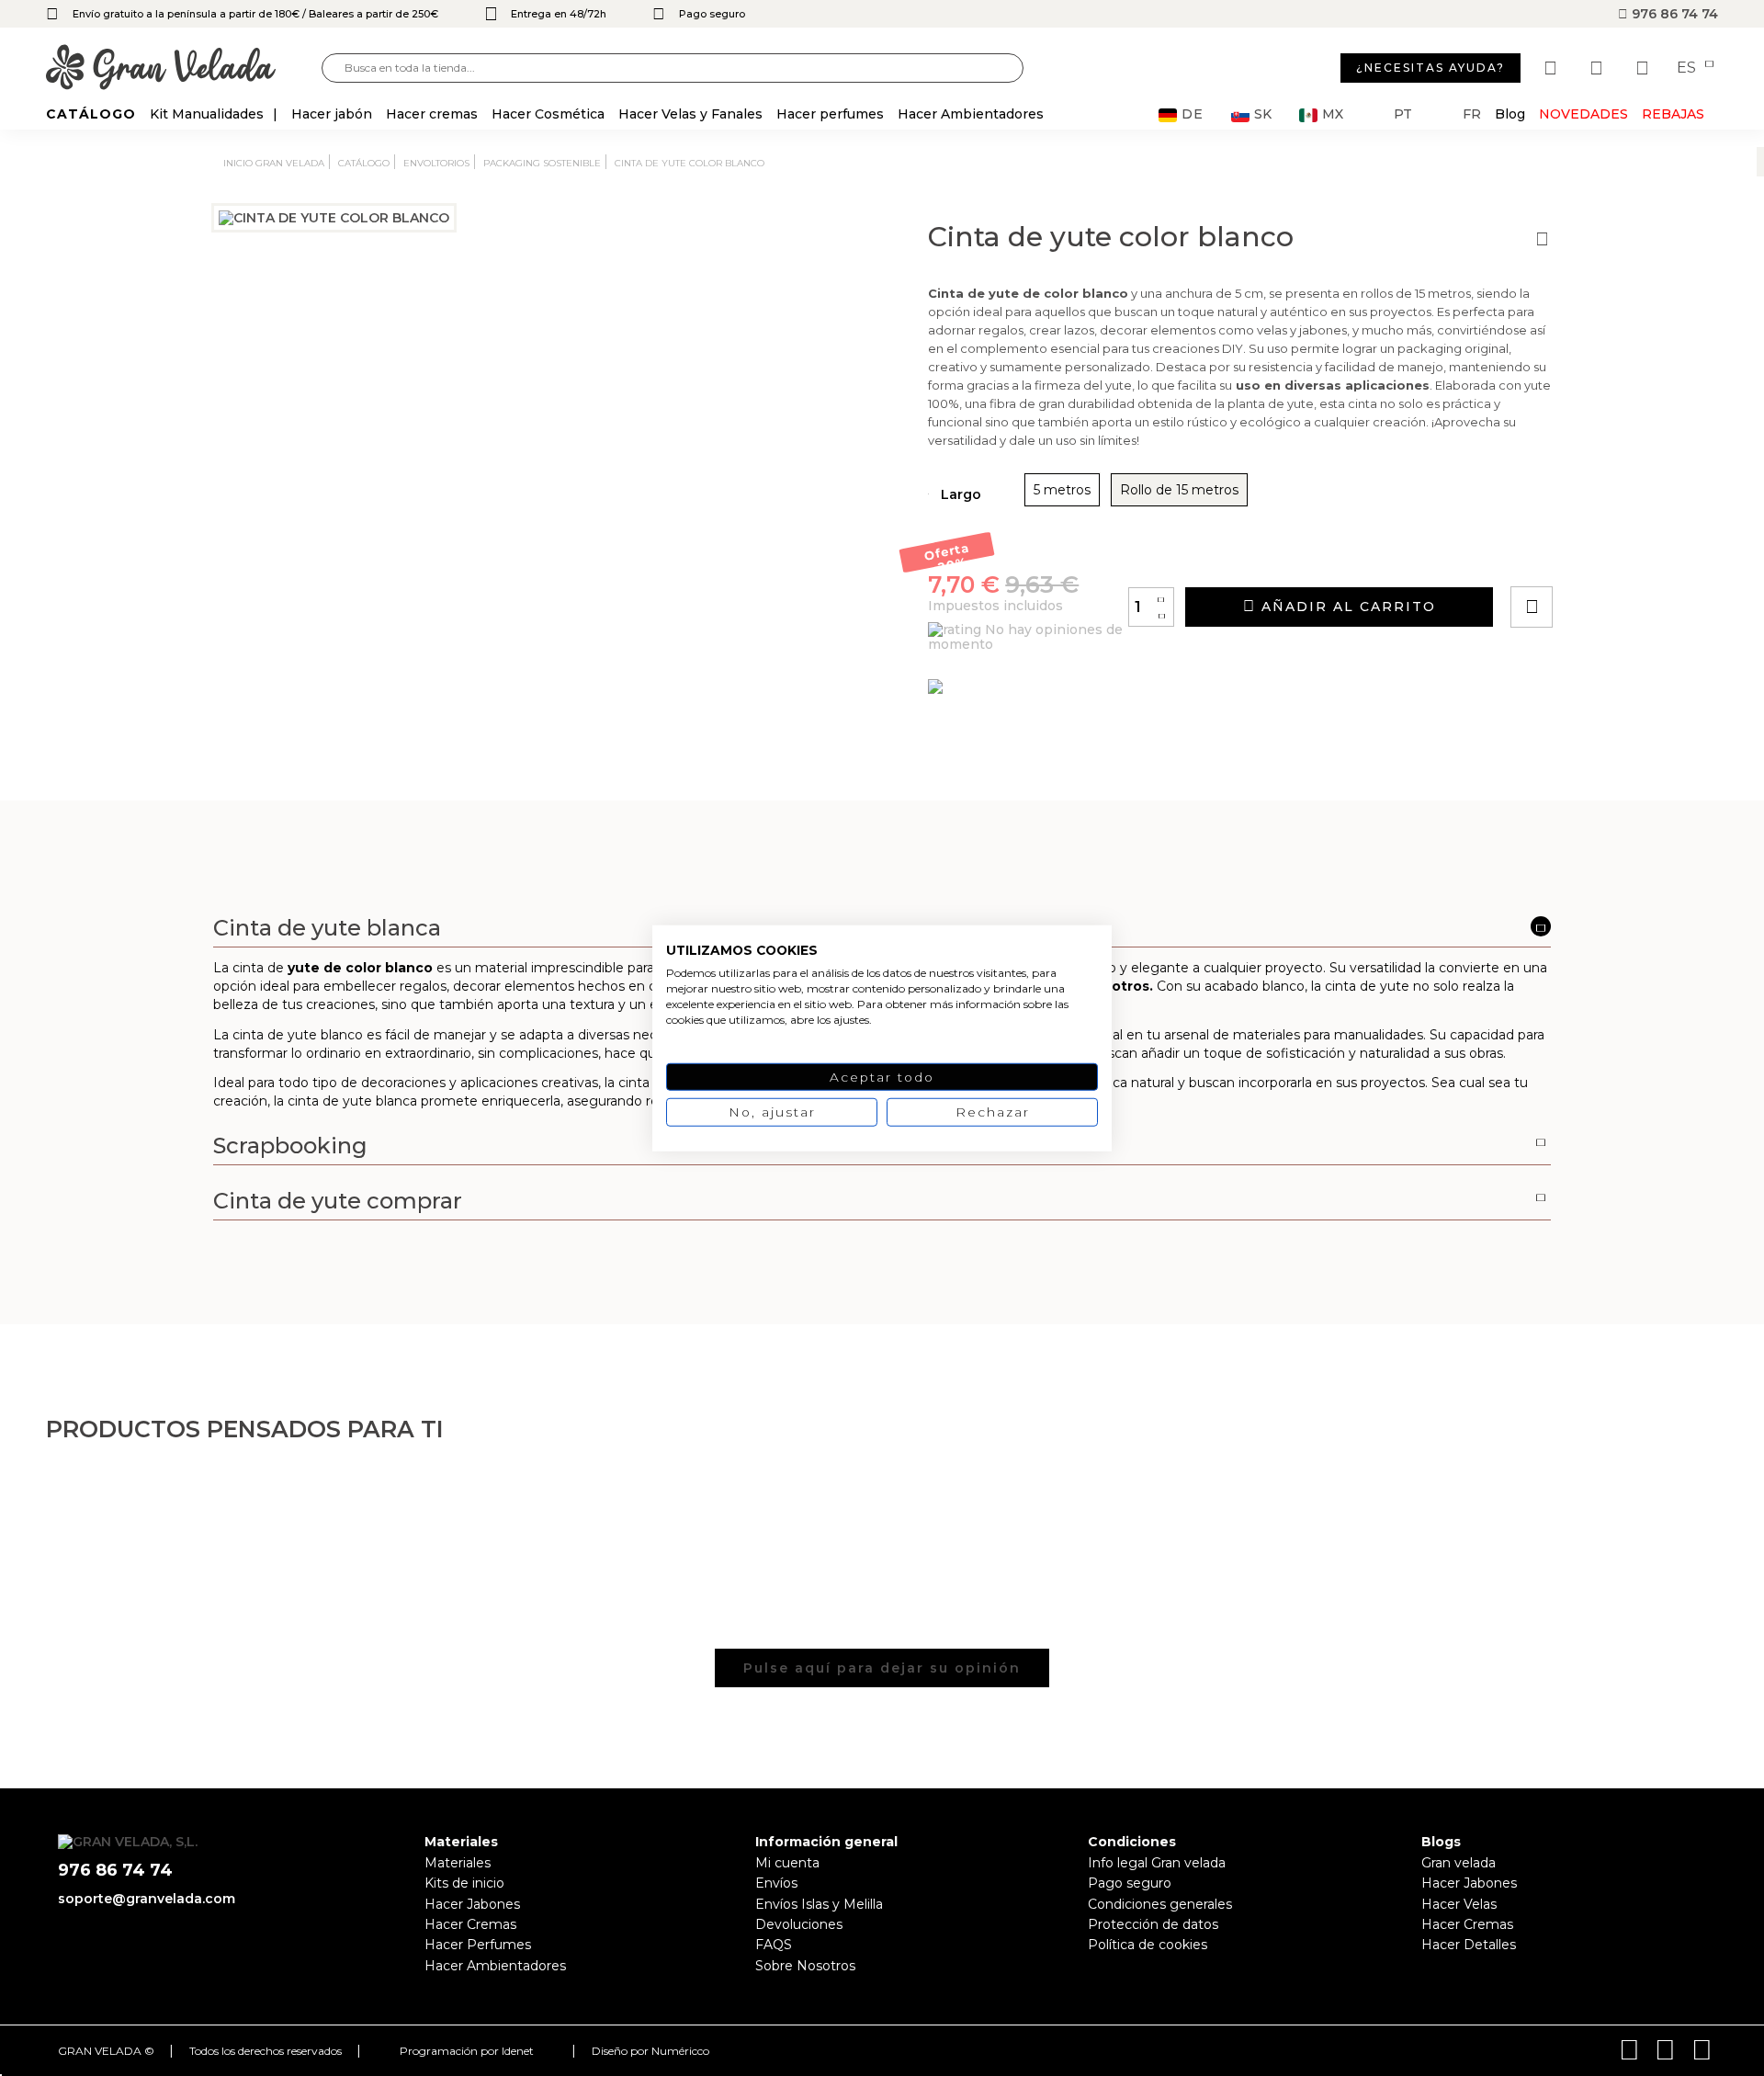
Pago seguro (1130, 1883)
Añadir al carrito (1346, 607)
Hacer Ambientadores (495, 1966)
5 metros (1062, 490)
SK (1263, 114)
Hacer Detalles (1469, 1945)
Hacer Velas (1459, 1904)
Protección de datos (1153, 1924)
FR (1472, 114)
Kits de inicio (464, 1883)
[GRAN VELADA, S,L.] (184, 68)
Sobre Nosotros (805, 1966)
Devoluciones (799, 1924)
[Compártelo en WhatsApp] (1601, 555)
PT (1403, 114)
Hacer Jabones (472, 1904)
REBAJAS (1673, 114)
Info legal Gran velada (1157, 1863)
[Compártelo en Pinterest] (1643, 555)
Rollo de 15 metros (1179, 490)
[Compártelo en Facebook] (1622, 555)
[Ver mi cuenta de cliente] (1599, 68)
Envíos (776, 1883)
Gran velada (1459, 1863)
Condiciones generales (1160, 1904)
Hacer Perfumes (478, 1945)
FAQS (774, 1945)
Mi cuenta (787, 1863)
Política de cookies (1148, 1945)
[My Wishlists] (1553, 68)
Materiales (458, 1863)
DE (1193, 114)
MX (1333, 114)
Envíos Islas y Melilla (819, 1904)
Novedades (1583, 114)
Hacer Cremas (470, 1924)
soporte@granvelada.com (147, 1899)
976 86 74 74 (1673, 14)
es (1688, 68)
